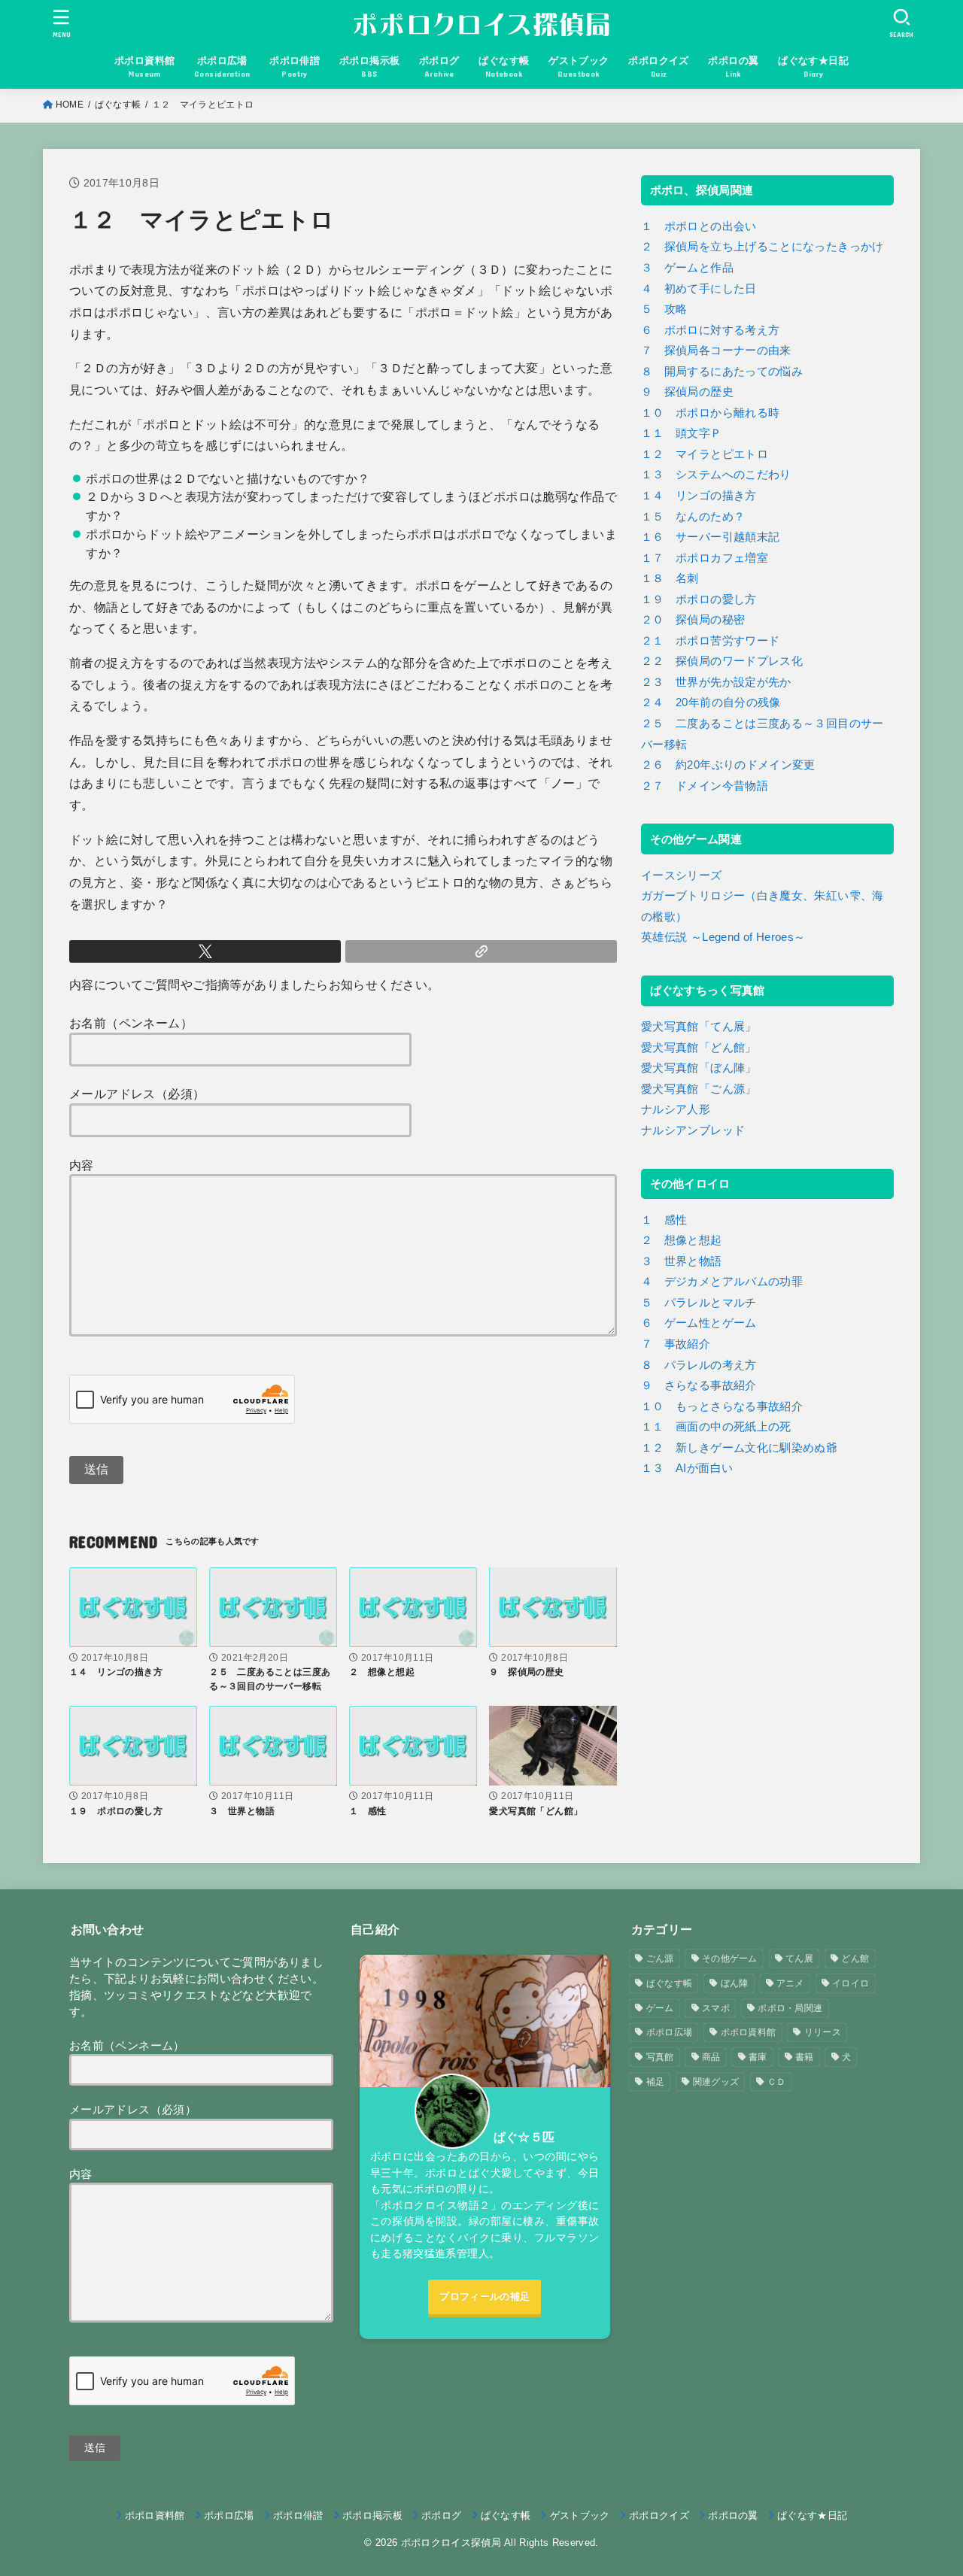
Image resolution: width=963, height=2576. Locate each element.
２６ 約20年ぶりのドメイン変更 (728, 765)
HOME (70, 105)
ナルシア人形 (676, 1109)
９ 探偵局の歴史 (687, 392)
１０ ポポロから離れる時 (710, 413)
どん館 (855, 1959)
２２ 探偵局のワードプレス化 (722, 661)
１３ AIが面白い (687, 1468)
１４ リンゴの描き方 (699, 496)
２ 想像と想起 (682, 1240)
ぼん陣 (735, 1983)
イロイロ (851, 1983)
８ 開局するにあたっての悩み (722, 372)
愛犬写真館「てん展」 (699, 1027)
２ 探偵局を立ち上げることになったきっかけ (763, 247)
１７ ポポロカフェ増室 (705, 558)
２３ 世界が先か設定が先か (716, 682)
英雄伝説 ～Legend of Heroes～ (723, 937)
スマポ (716, 2008)
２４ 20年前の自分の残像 (711, 702)
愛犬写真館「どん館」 (699, 1048)
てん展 (799, 1959)
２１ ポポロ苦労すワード (710, 641)
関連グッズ (716, 2082)
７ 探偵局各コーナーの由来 (716, 350)
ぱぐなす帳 (118, 105)
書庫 (758, 2057)
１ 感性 (664, 1220)
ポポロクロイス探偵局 (451, 2543)
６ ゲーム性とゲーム (699, 1323)
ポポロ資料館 (749, 2032)
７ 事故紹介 (676, 1344)
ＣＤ (777, 2082)
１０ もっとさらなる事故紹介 (722, 1406)
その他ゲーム (730, 1959)
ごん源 (660, 1959)
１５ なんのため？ (693, 517)
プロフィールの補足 (485, 2297)
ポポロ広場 (670, 2032)
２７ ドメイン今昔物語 (705, 786)
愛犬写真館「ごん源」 (699, 1089)
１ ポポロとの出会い (699, 226)
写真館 (660, 2057)
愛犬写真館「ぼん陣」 (699, 1068)
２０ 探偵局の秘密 (693, 620)
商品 (711, 2057)
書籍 (805, 2057)
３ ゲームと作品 (687, 268)
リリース (823, 2032)
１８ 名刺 (670, 578)
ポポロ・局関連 (790, 2008)
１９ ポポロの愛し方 (699, 599)
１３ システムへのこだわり (716, 475)
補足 (656, 2082)
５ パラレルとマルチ (699, 1303)
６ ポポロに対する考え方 (710, 330)
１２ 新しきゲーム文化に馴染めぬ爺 (739, 1448)
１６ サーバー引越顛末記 (710, 537)
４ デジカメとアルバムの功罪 (722, 1282)
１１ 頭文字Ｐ (682, 433)
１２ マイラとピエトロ (705, 454)
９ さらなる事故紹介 (699, 1385)
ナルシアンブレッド (693, 1130)
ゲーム (660, 2008)
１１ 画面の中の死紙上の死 (716, 1427)
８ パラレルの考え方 (699, 1365)
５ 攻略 (664, 309)
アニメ (790, 1983)
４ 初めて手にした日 (699, 289)
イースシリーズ (682, 875)
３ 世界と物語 (682, 1261)
